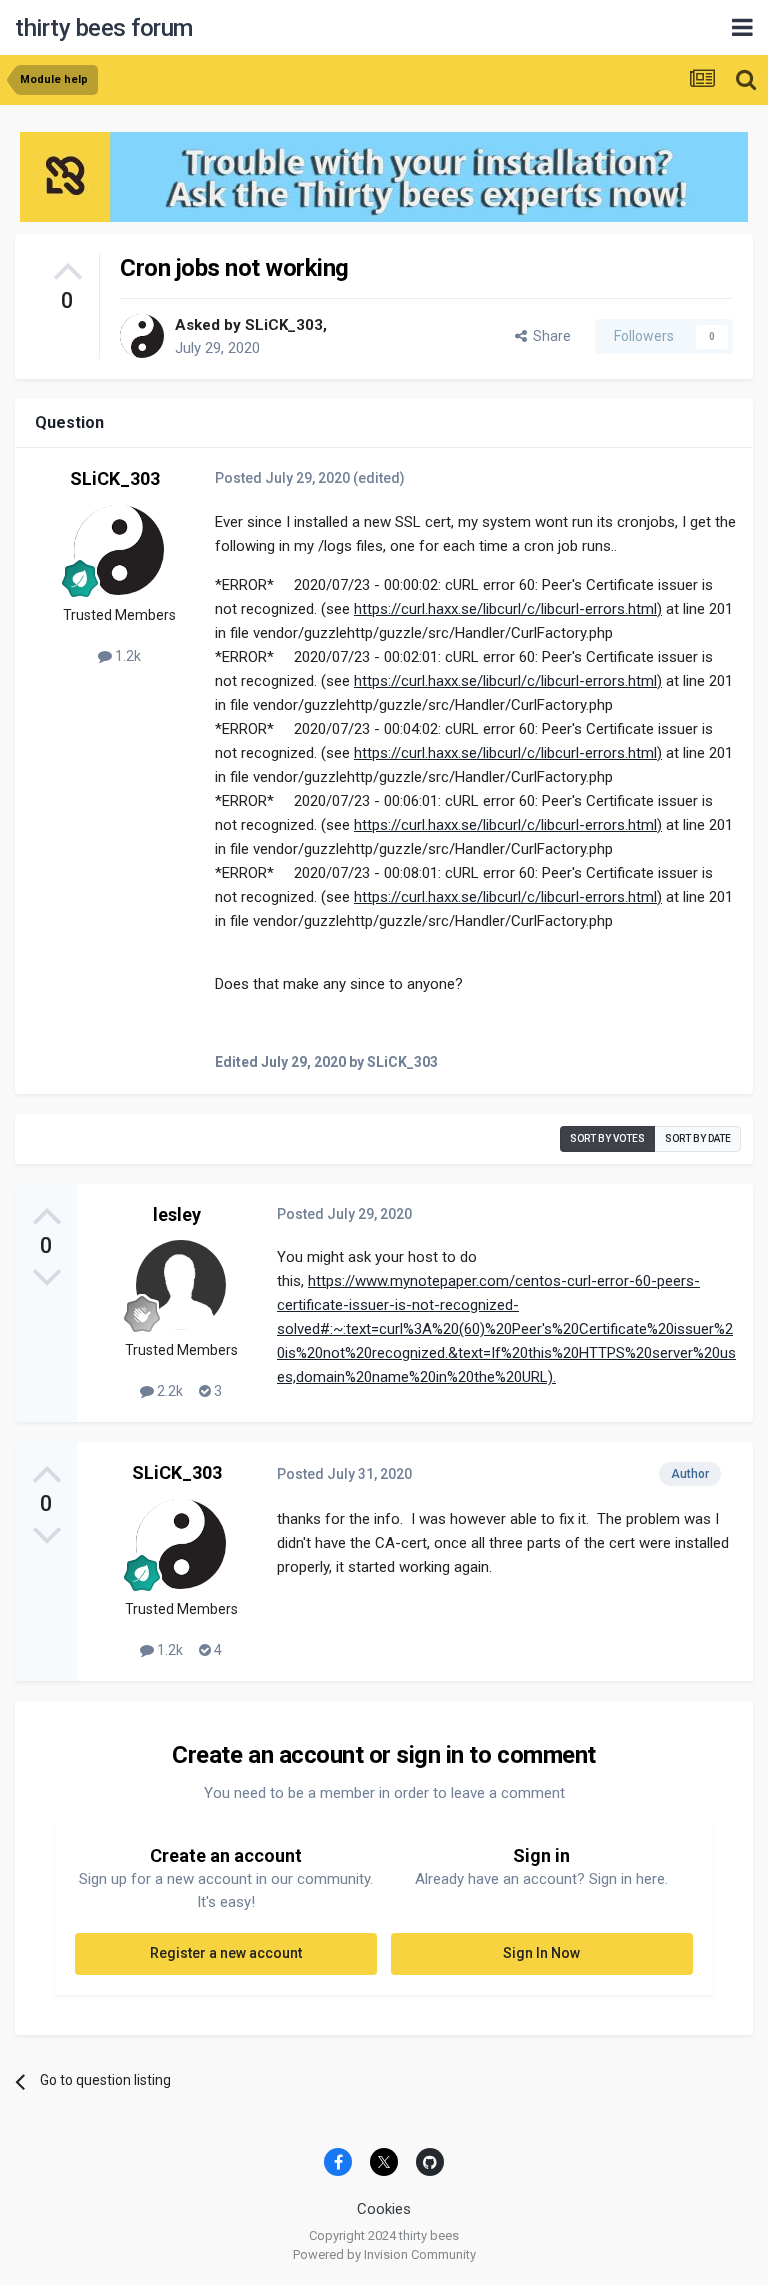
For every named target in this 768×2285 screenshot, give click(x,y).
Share (549, 336)
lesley (177, 1214)
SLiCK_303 (284, 325)
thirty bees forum (104, 28)
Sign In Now (541, 1953)
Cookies (384, 2209)
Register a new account (226, 1953)
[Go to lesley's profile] (181, 1285)
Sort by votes (607, 1138)
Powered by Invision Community (384, 2254)
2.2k (168, 1391)
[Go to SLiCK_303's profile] (142, 336)
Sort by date (698, 1138)
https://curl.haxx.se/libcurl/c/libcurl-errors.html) (508, 609)
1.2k (126, 656)
